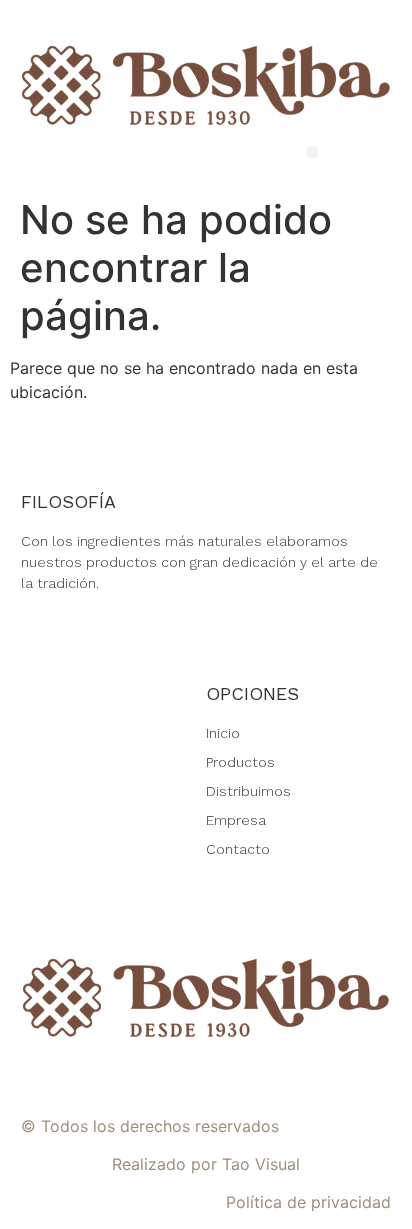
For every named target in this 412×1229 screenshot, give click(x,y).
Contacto (238, 849)
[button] (312, 152)
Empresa (236, 820)
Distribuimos (248, 791)
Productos (240, 762)
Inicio (223, 733)
